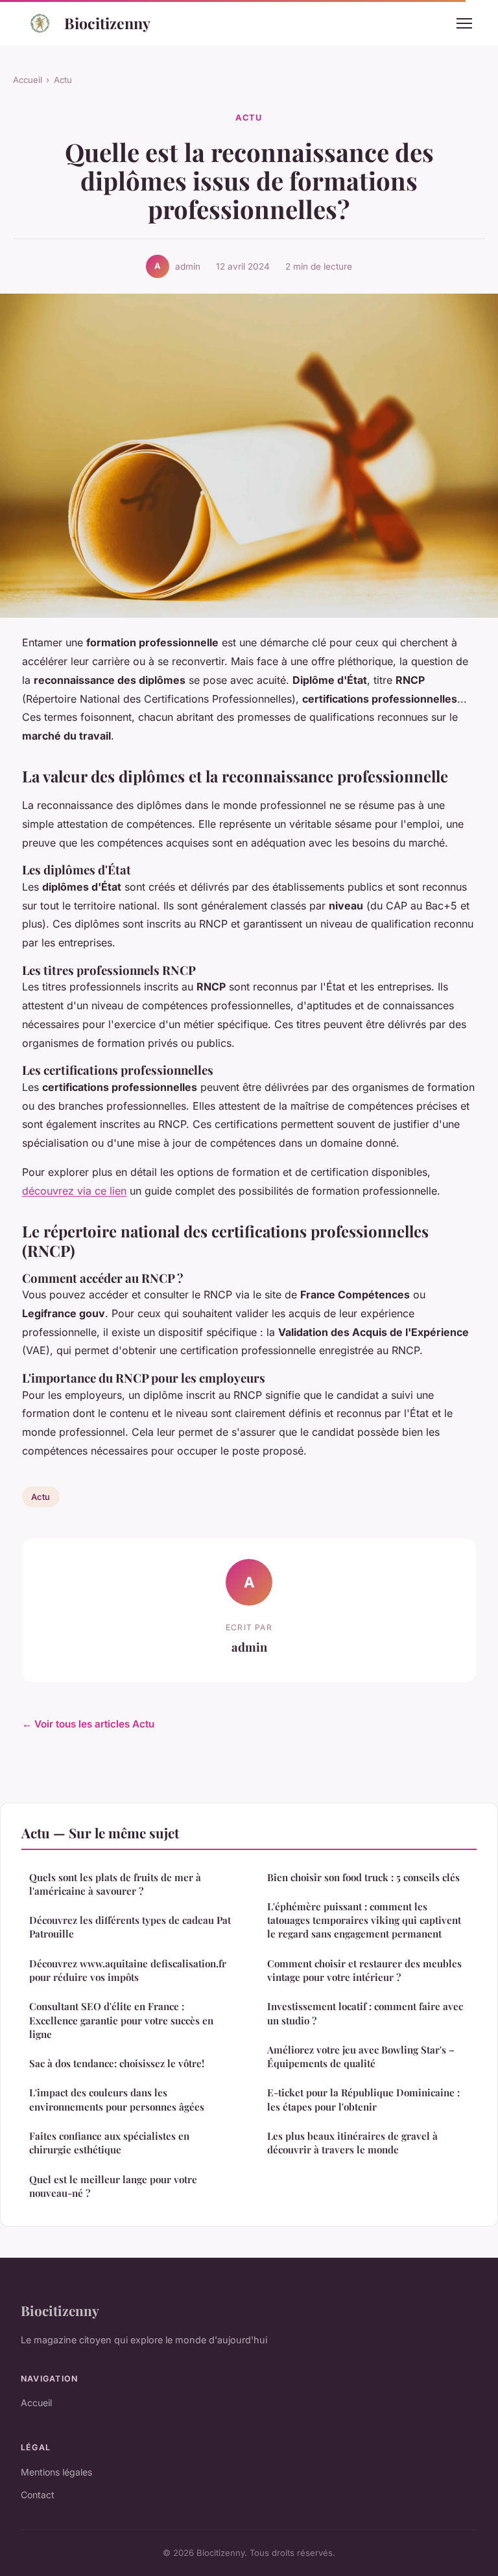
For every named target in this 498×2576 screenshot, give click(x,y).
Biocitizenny (107, 23)
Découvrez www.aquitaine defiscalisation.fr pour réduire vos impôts (128, 1970)
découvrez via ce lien (74, 1191)
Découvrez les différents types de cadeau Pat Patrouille (130, 1927)
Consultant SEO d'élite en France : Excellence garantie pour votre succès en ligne (121, 2020)
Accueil (28, 80)
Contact (38, 2495)
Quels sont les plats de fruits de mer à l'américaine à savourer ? (115, 1884)
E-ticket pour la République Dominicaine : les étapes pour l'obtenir (363, 2099)
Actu (63, 80)
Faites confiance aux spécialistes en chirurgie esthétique (109, 2143)
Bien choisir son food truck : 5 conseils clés (363, 1877)
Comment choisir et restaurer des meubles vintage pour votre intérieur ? (364, 1970)
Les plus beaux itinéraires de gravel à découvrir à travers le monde (352, 2143)
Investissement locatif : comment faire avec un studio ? (365, 2013)
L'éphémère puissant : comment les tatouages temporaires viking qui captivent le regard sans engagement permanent (364, 1920)
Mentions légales (56, 2472)
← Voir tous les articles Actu (88, 1724)
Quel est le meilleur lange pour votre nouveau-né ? (113, 2186)
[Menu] (464, 23)
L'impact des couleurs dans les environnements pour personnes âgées (117, 2099)
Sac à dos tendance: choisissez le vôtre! (117, 2063)
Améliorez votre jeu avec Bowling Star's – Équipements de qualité (361, 2056)
